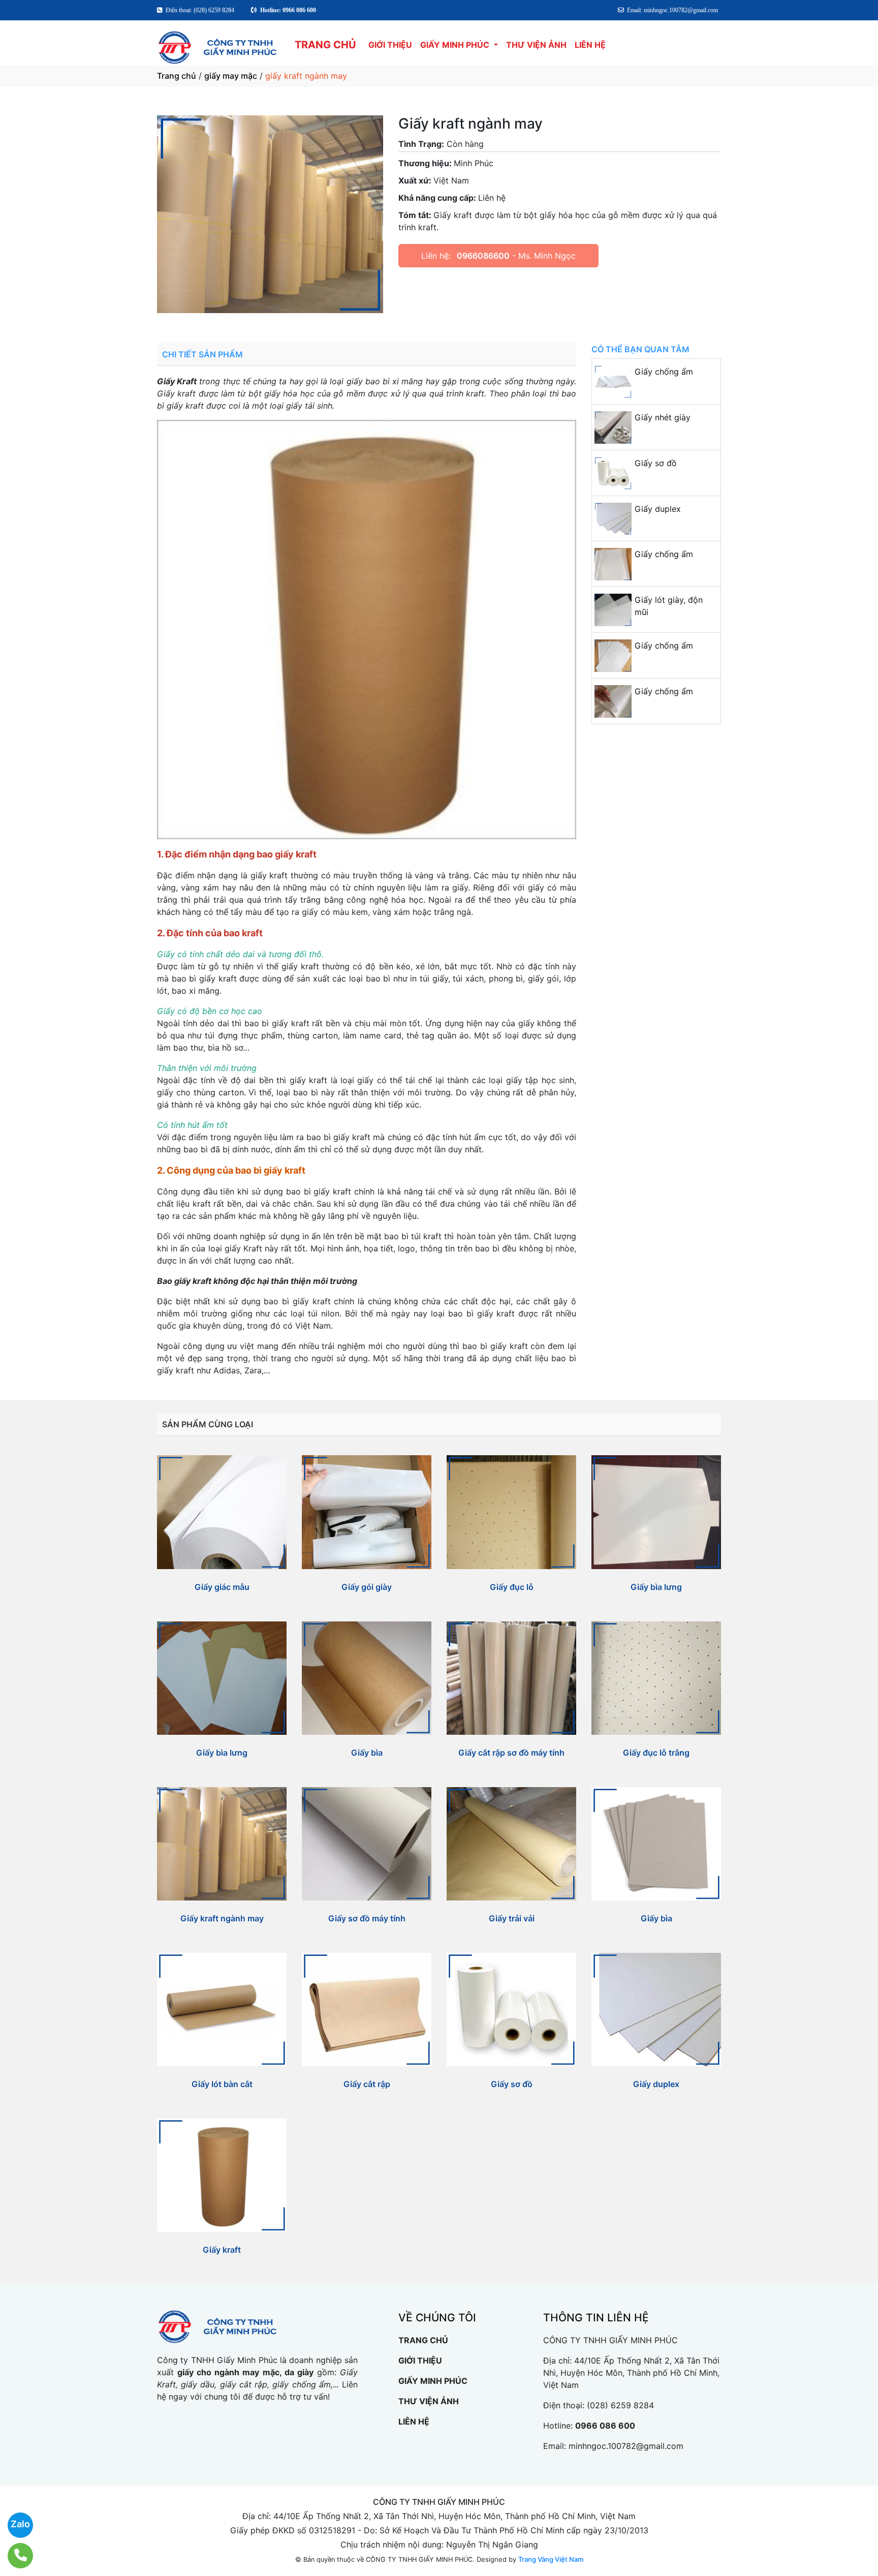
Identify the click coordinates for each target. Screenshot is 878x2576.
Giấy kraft (222, 2250)
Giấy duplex (658, 509)
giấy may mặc (231, 76)
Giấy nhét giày (663, 417)
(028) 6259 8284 (620, 2405)
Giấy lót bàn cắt (222, 2084)
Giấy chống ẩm (664, 372)
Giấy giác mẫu (222, 1587)
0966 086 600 (605, 2426)
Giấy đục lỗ (512, 1587)
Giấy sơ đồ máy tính (367, 1918)
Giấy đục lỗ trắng (656, 1753)
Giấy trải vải (512, 1918)
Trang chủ (177, 76)
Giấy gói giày (367, 1587)
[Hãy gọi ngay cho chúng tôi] (14, 2556)
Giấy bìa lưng (656, 1587)
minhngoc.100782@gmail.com (626, 2446)
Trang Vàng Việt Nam (551, 2559)
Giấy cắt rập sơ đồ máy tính (511, 1753)
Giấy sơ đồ (656, 463)
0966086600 (483, 256)
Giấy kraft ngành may (222, 1918)
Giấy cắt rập (367, 2084)
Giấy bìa (367, 1753)
